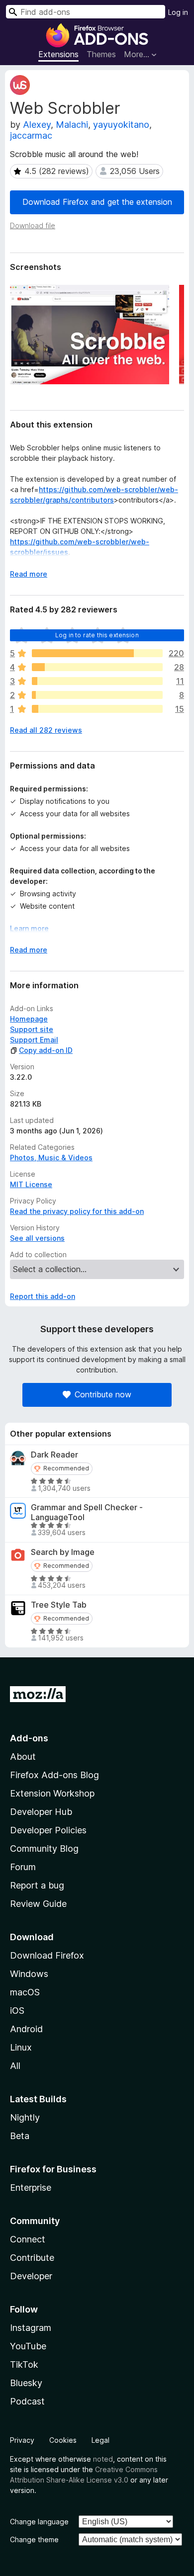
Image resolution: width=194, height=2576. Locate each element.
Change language (39, 2522)
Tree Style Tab (59, 1605)
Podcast (27, 2401)
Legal (100, 2440)
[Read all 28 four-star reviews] (97, 667)
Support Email (34, 1040)
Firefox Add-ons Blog (54, 1775)
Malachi (72, 125)
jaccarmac (31, 135)
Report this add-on (43, 1296)
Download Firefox (47, 1955)
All (15, 2066)
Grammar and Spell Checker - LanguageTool (87, 1512)
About (23, 1757)
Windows (29, 1974)
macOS (25, 1992)
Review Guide (38, 1904)
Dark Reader (54, 1455)
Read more (29, 574)
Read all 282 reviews (46, 730)
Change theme (34, 2539)
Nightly (25, 2117)
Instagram (31, 2328)
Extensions (58, 54)
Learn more (29, 928)
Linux (21, 2047)
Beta (20, 2136)
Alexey (37, 125)
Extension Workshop (52, 1793)
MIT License (31, 1184)
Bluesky (26, 2383)
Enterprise (31, 2188)
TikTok (24, 2364)
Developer (31, 2276)
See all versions (37, 1238)
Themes (101, 54)
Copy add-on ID (46, 1050)
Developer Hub (41, 1812)
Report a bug (37, 1885)
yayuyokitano (121, 125)
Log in (178, 12)
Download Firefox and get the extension (97, 202)
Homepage (29, 1019)
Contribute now (103, 1394)
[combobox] (86, 12)
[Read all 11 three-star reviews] (97, 681)
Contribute (32, 2258)
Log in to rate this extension (97, 635)
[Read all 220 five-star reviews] (97, 653)
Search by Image (63, 1552)
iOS (17, 2011)
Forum (23, 1867)
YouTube (28, 2346)
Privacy (22, 2440)
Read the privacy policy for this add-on (77, 1211)
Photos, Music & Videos (51, 1158)
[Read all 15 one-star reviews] (97, 709)
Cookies (63, 2440)
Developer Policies (48, 1830)
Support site (32, 1029)
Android (26, 2029)
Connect (28, 2239)
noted (103, 2459)
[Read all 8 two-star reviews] (97, 695)
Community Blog (44, 1848)
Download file (33, 225)
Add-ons (29, 1738)
